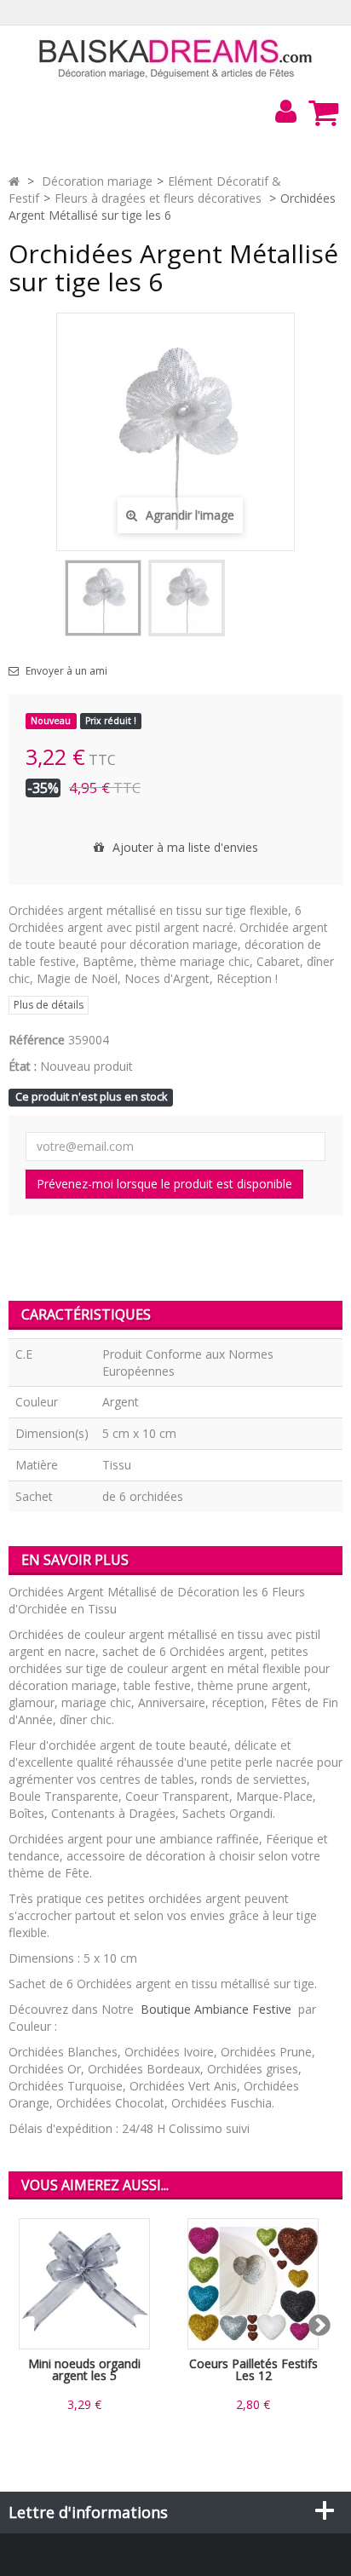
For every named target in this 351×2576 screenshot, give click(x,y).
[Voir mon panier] (323, 112)
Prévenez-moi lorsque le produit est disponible (164, 1184)
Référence (37, 1040)
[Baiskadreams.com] (176, 57)
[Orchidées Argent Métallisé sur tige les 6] (103, 598)
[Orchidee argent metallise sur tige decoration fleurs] (187, 598)
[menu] (285, 112)
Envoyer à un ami (66, 671)
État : (23, 1066)
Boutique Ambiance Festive (216, 2009)
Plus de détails (49, 1005)
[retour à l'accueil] (14, 181)
